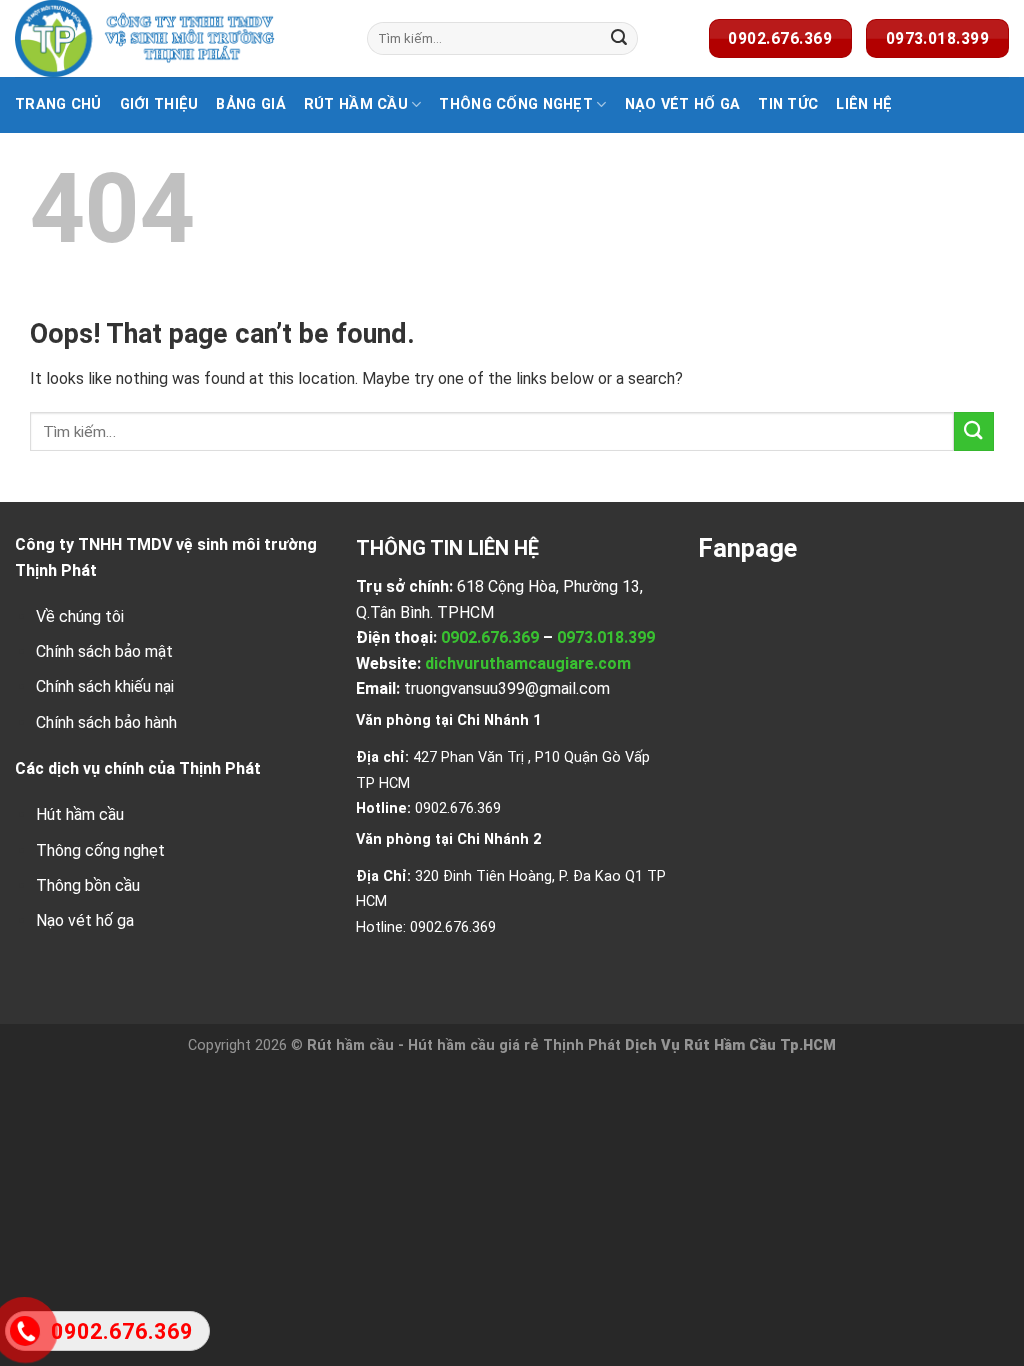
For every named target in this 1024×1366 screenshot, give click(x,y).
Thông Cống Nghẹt (516, 104)
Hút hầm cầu (80, 814)
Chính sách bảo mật (104, 651)
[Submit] (619, 39)
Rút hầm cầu (356, 104)
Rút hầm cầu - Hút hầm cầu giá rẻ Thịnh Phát (464, 1045)
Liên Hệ (864, 104)
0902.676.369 (490, 637)
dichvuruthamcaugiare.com (528, 663)
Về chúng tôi (80, 616)
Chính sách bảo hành (106, 722)
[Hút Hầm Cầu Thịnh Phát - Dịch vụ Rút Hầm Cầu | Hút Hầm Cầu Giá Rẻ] (176, 38)
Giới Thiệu (159, 104)
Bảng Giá (250, 104)
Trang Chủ (58, 104)
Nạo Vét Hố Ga (683, 104)
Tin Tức (788, 104)
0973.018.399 (606, 637)
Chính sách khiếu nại (105, 686)
